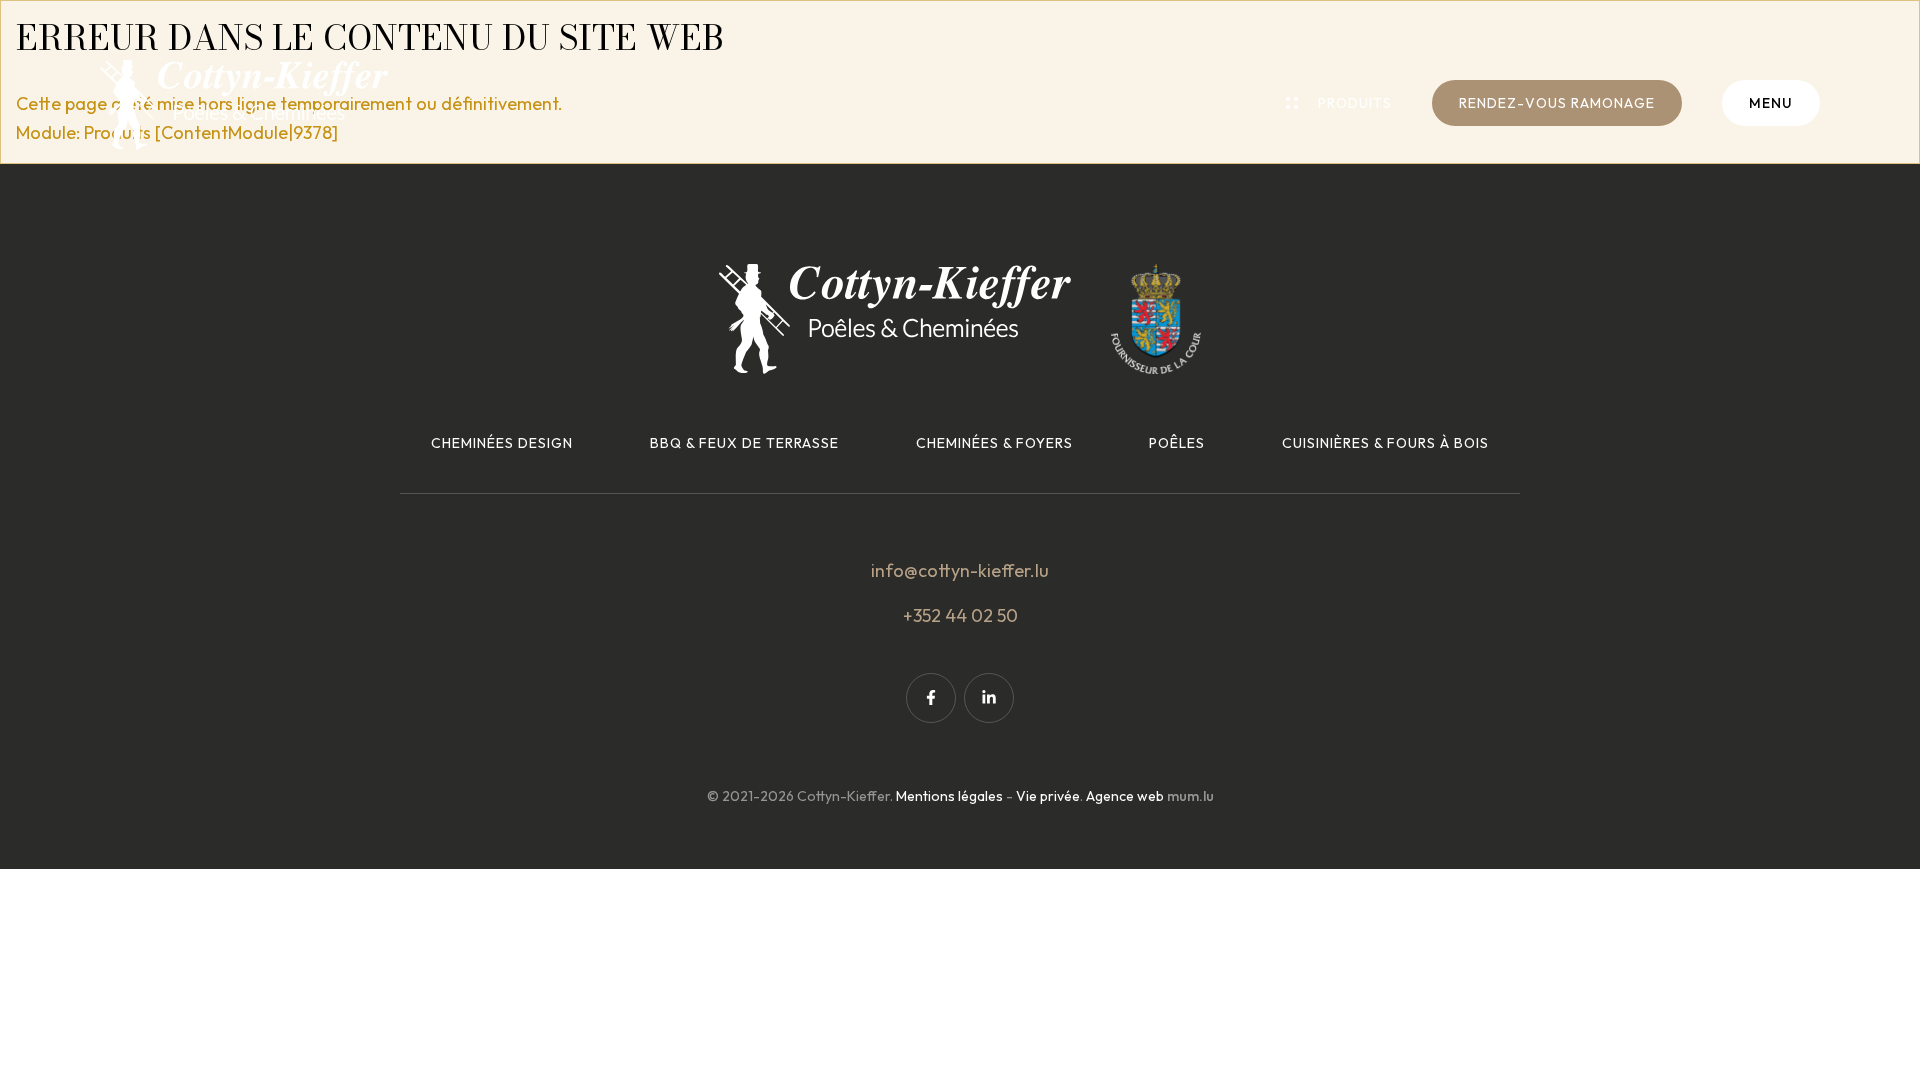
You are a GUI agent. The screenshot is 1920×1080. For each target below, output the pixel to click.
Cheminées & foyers (994, 443)
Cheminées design (502, 443)
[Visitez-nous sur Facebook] (931, 698)
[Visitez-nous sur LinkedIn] (989, 698)
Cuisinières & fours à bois (1385, 443)
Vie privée (1048, 796)
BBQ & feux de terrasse (744, 443)
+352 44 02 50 (960, 615)
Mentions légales (949, 796)
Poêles (1177, 443)
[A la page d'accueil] (244, 105)
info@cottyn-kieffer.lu (960, 570)
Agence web (1125, 796)
